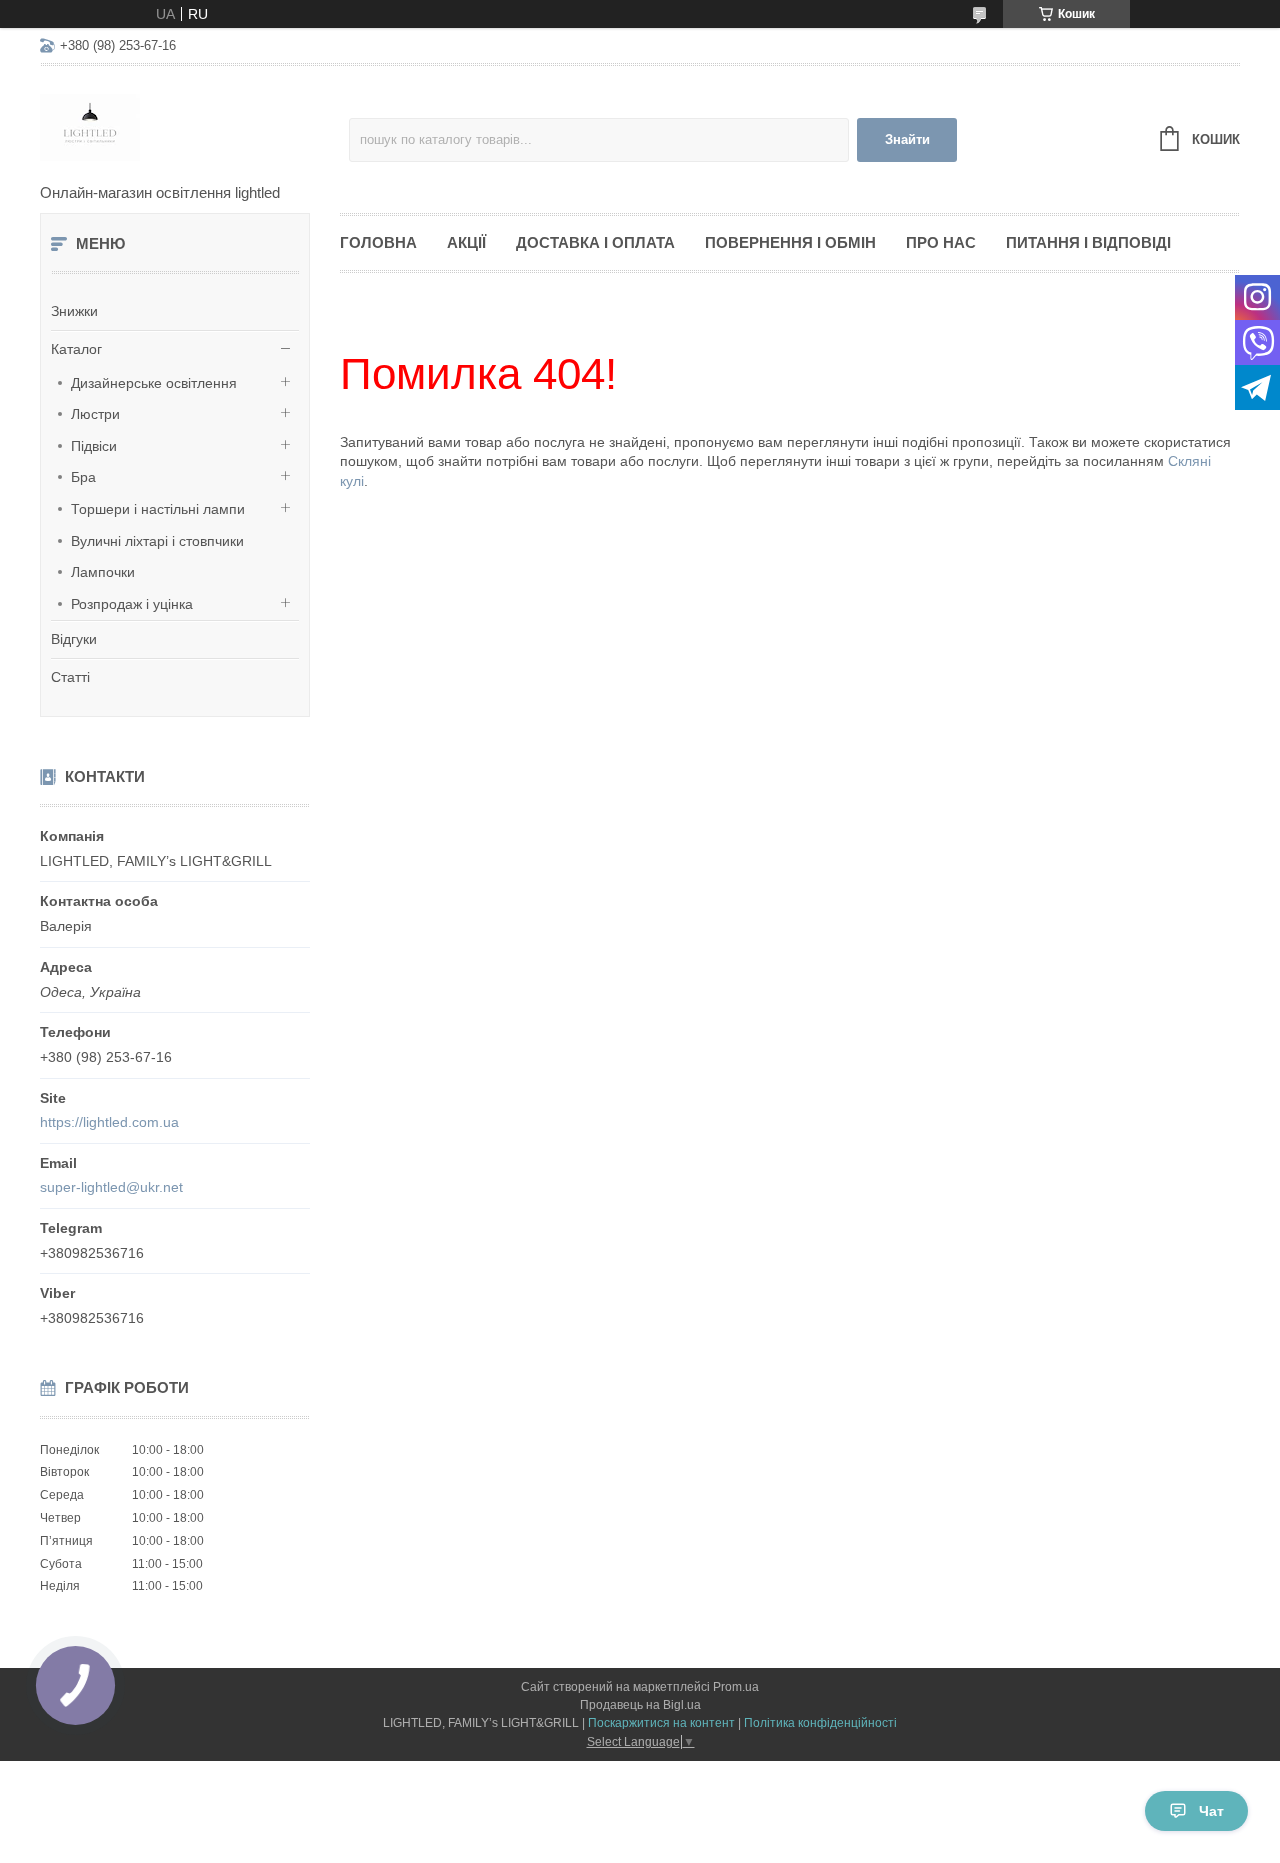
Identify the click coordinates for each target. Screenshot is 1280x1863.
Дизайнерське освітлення (154, 383)
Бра (83, 477)
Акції (466, 242)
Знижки (74, 311)
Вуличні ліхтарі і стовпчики (157, 541)
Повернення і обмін (790, 242)
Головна (378, 242)
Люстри (95, 414)
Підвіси (94, 446)
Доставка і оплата (595, 242)
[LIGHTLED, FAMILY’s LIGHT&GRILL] (194, 126)
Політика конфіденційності (820, 1723)
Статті (70, 677)
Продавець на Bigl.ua (640, 1705)
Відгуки (74, 639)
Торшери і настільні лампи (158, 509)
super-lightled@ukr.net (111, 1187)
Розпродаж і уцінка (132, 604)
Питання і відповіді (1088, 242)
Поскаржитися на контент (661, 1723)
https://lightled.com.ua (109, 1122)
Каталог (76, 349)
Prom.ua (736, 1687)
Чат (1211, 1811)
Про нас (941, 242)
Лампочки (103, 572)
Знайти (907, 139)
